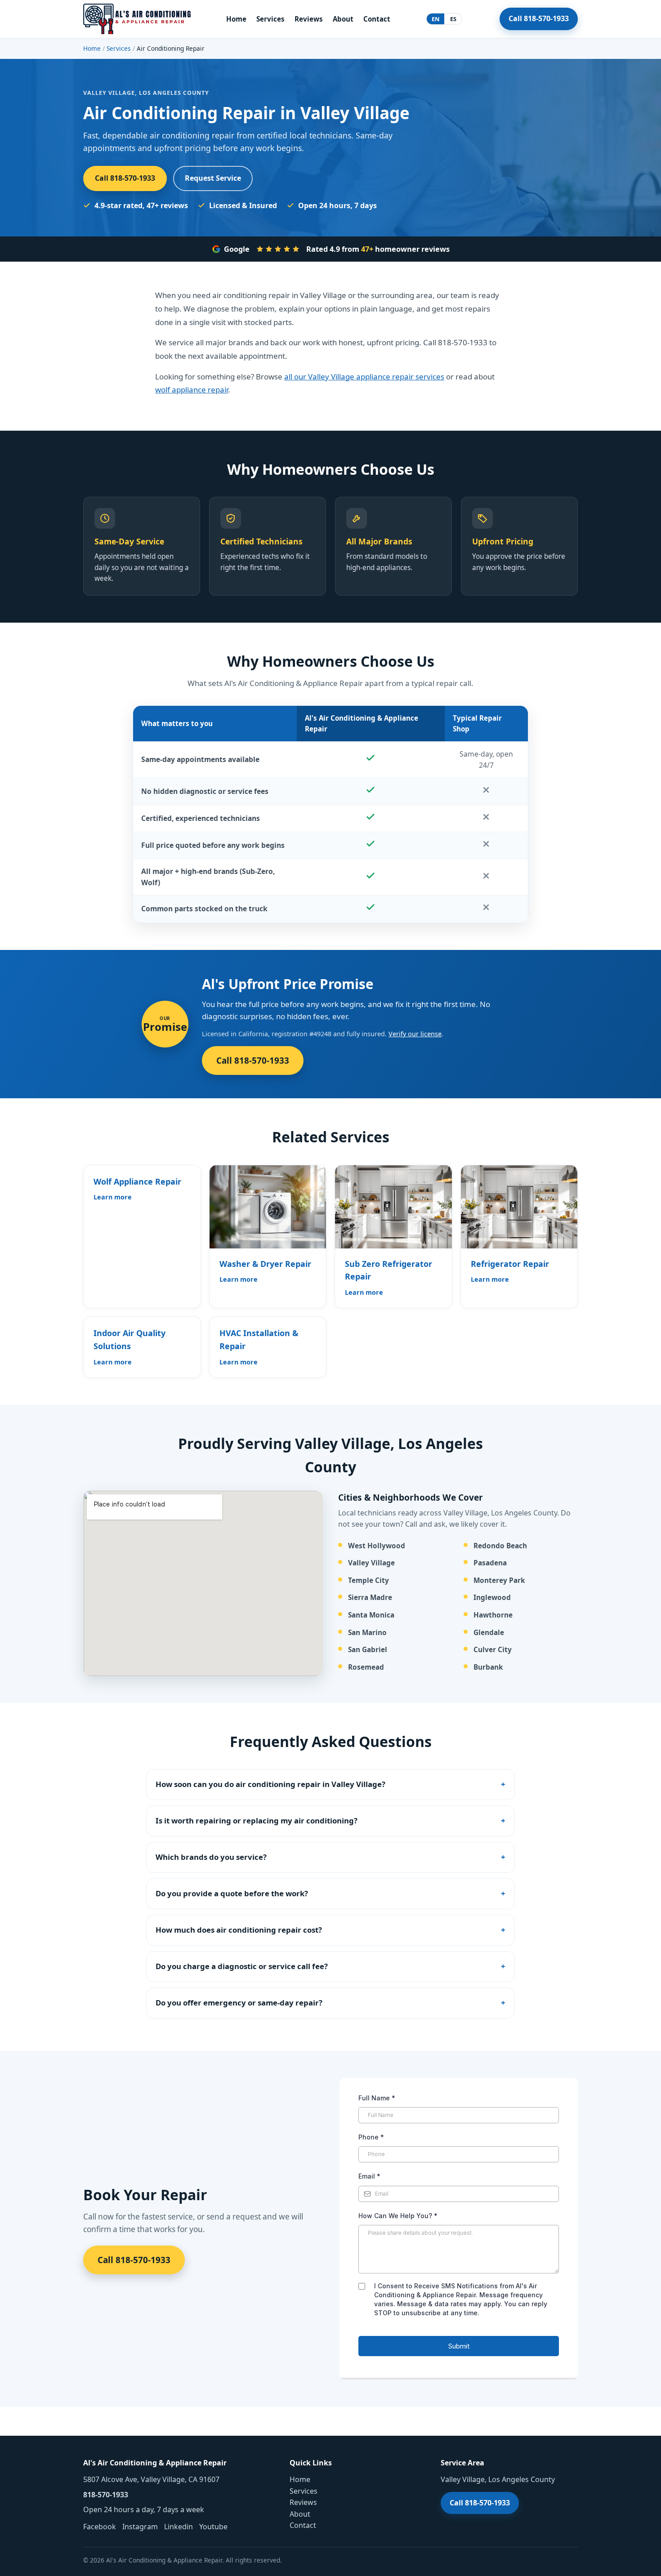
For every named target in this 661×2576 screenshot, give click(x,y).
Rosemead (366, 1667)
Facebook (100, 2527)
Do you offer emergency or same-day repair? (239, 2003)
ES (453, 19)
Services (270, 19)
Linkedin (179, 2527)
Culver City (493, 1650)
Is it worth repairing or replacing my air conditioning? (257, 1821)
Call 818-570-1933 (539, 18)
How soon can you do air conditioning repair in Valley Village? (270, 1784)
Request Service (213, 178)
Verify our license (415, 1034)
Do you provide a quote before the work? (232, 1893)
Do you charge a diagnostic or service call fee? (242, 1966)
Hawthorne (493, 1615)
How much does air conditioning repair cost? (239, 1930)
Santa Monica (371, 1615)
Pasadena (490, 1563)
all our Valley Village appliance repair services (364, 377)
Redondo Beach (500, 1546)
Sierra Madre (370, 1598)
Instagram (140, 2527)
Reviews (309, 19)
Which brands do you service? (211, 1857)
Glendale (489, 1633)
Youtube (213, 2527)
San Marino (367, 1633)
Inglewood (492, 1598)
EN (436, 19)
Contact (377, 19)
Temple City (368, 1580)
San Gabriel (368, 1650)
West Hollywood (377, 1546)
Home (236, 19)
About (343, 19)
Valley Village (371, 1563)
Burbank (488, 1667)
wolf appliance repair (192, 390)
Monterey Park (499, 1580)
